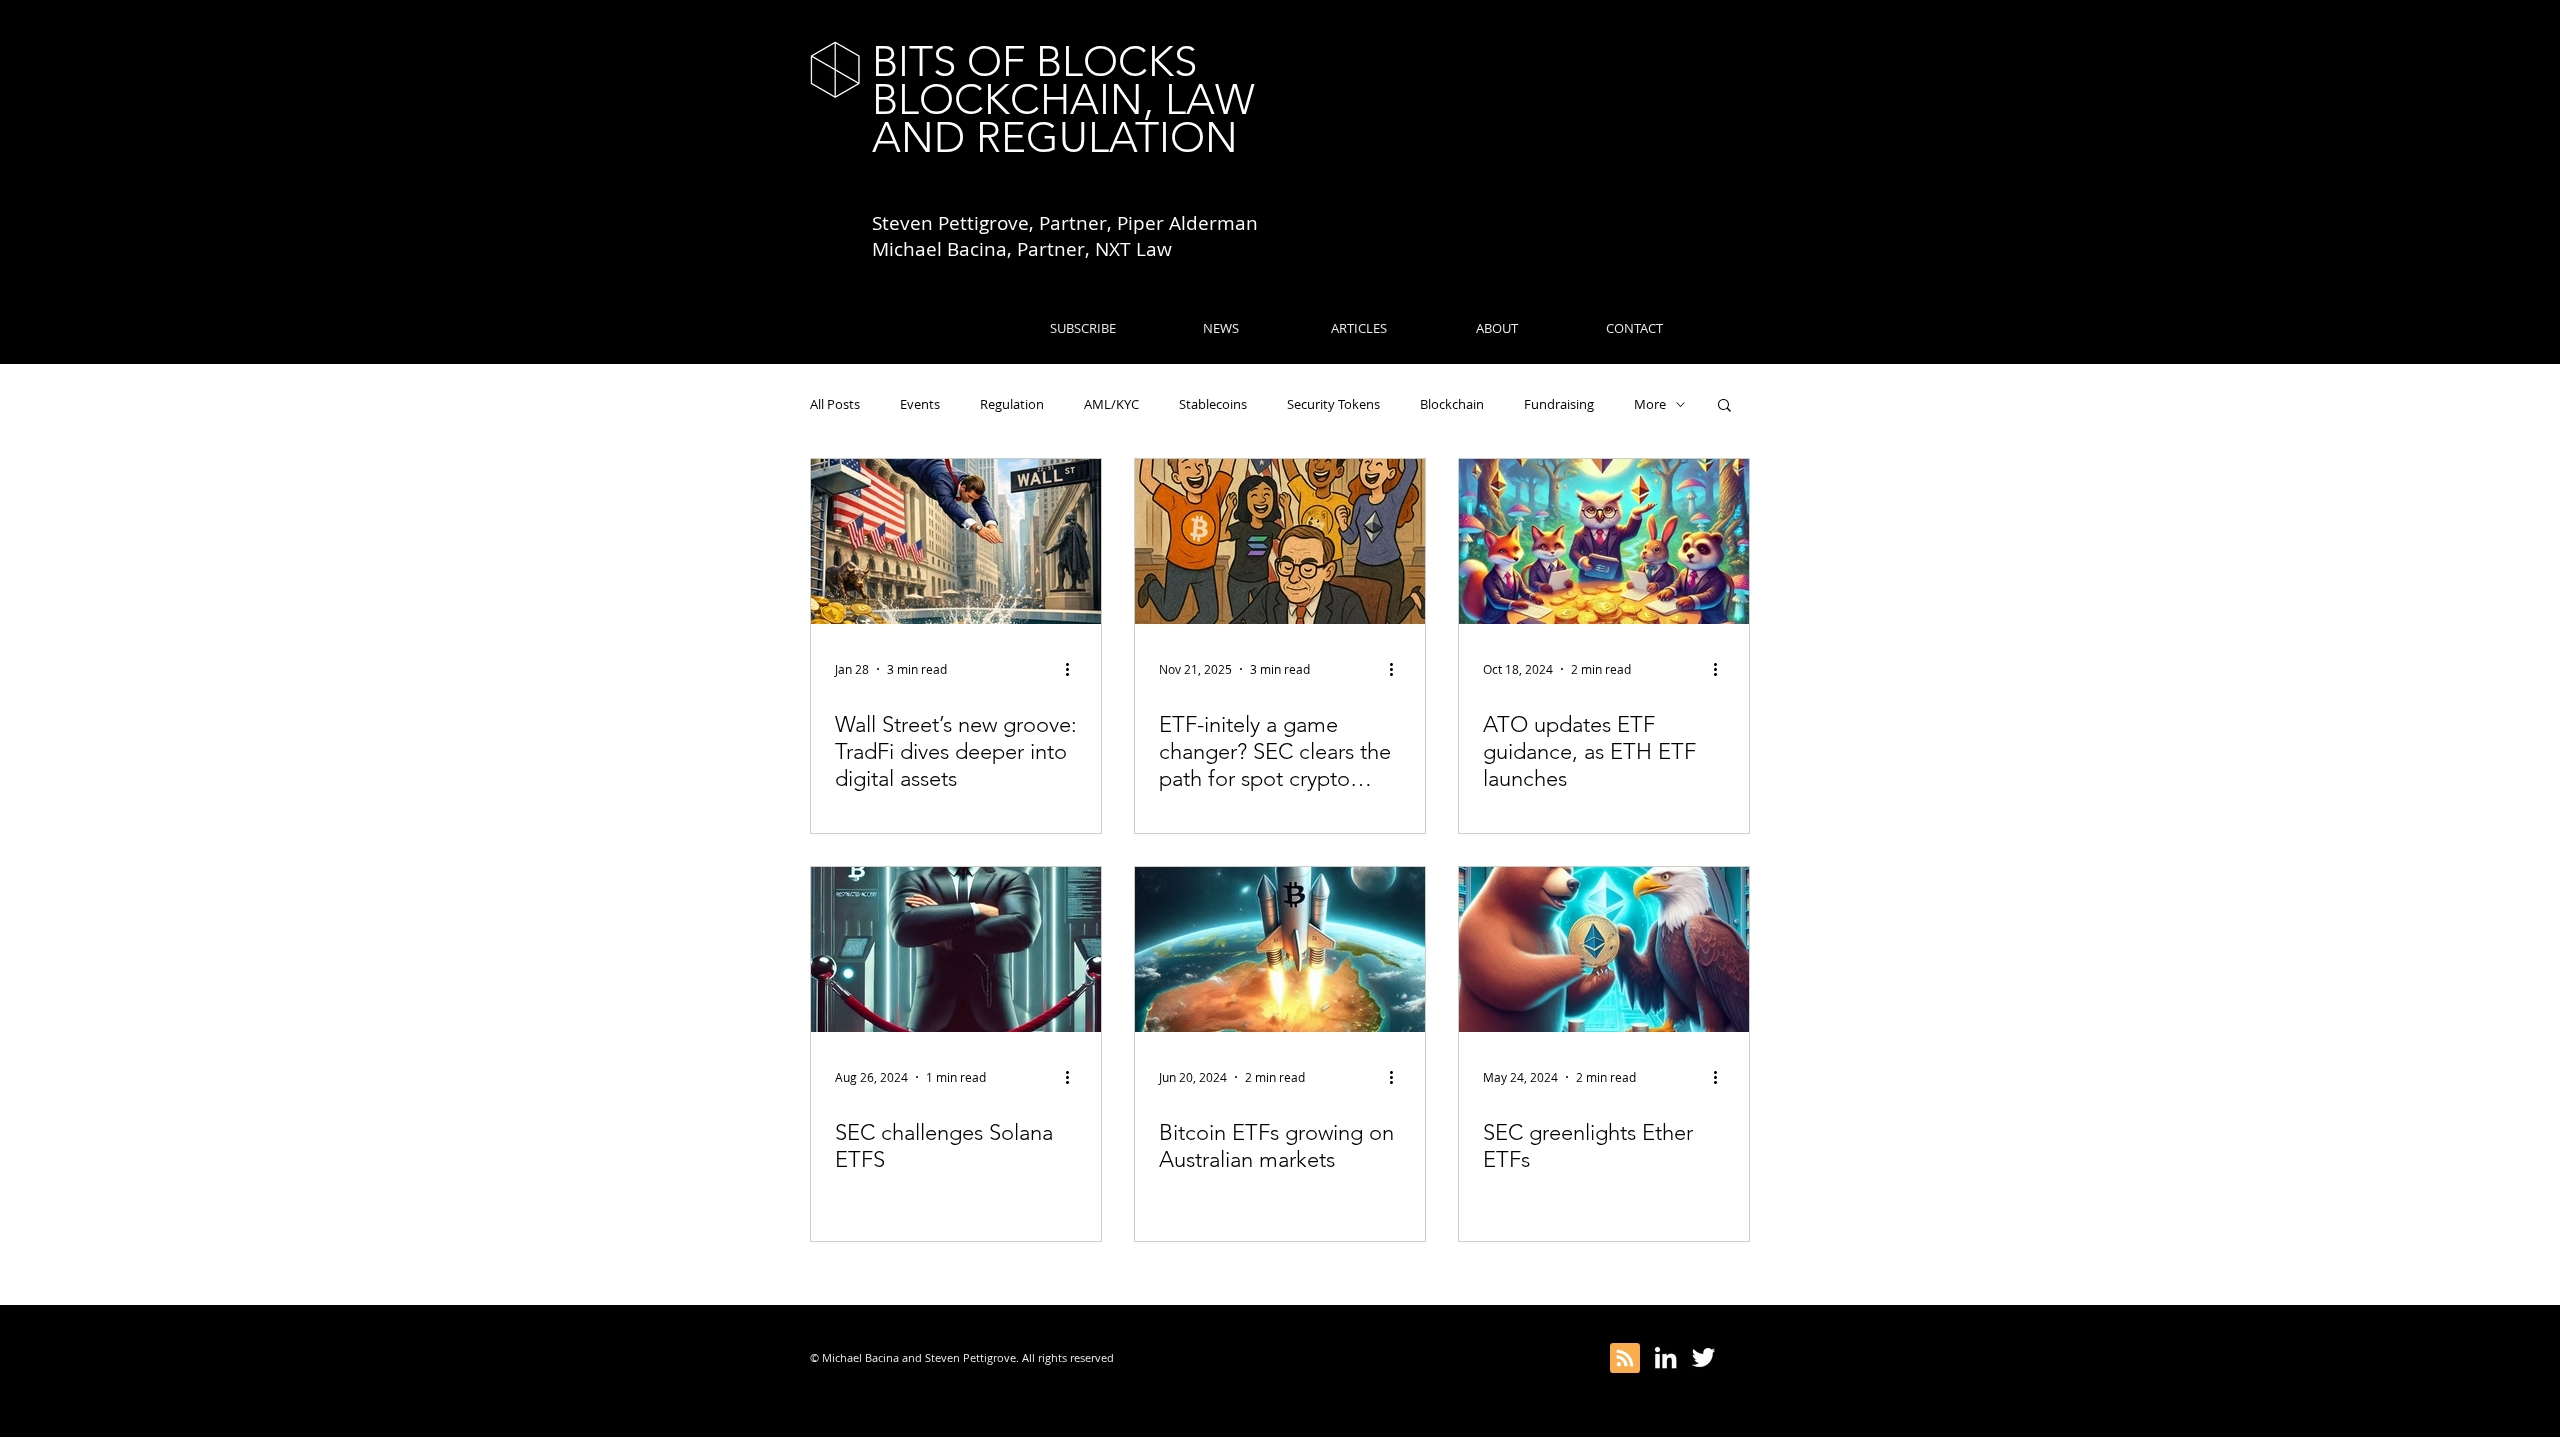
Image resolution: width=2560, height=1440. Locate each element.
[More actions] (1074, 669)
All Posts (835, 404)
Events (920, 404)
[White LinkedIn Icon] (1665, 1357)
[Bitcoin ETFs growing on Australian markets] (1280, 949)
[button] (1724, 406)
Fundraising (1559, 404)
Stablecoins (1213, 404)
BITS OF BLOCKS (1034, 61)
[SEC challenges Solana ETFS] (956, 949)
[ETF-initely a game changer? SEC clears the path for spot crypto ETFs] (1280, 541)
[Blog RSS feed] (1625, 1359)
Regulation (1012, 404)
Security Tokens (1333, 404)
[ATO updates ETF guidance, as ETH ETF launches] (1604, 541)
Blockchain (1452, 404)
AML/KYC (1111, 404)
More (1650, 404)
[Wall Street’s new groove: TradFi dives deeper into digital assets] (956, 541)
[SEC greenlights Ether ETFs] (1604, 949)
